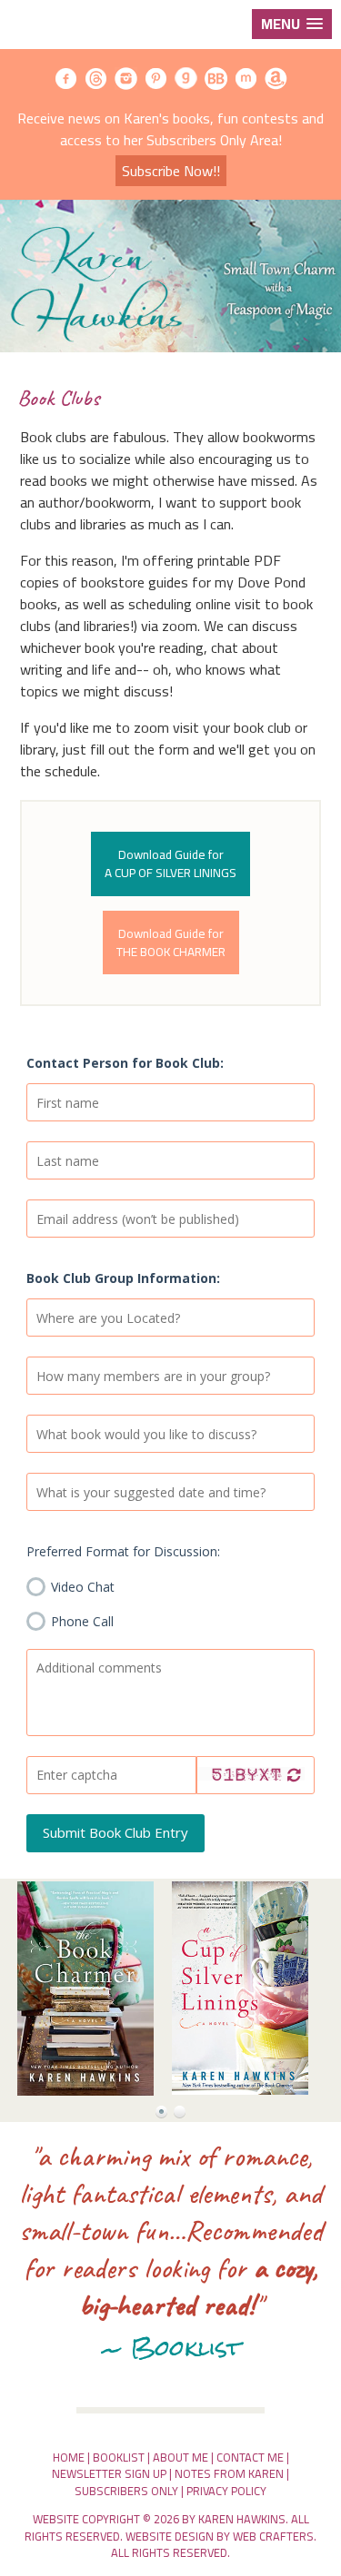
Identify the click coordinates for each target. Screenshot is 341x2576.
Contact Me (250, 2457)
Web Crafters (273, 2536)
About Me (181, 2457)
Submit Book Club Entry (115, 1832)
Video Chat (81, 1586)
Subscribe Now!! (171, 171)
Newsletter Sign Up (109, 2473)
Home (69, 2457)
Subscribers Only (126, 2491)
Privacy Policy (226, 2491)
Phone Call (80, 1621)
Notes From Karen (229, 2473)
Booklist (119, 2457)
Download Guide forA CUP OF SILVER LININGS (170, 864)
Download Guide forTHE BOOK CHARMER (171, 943)
